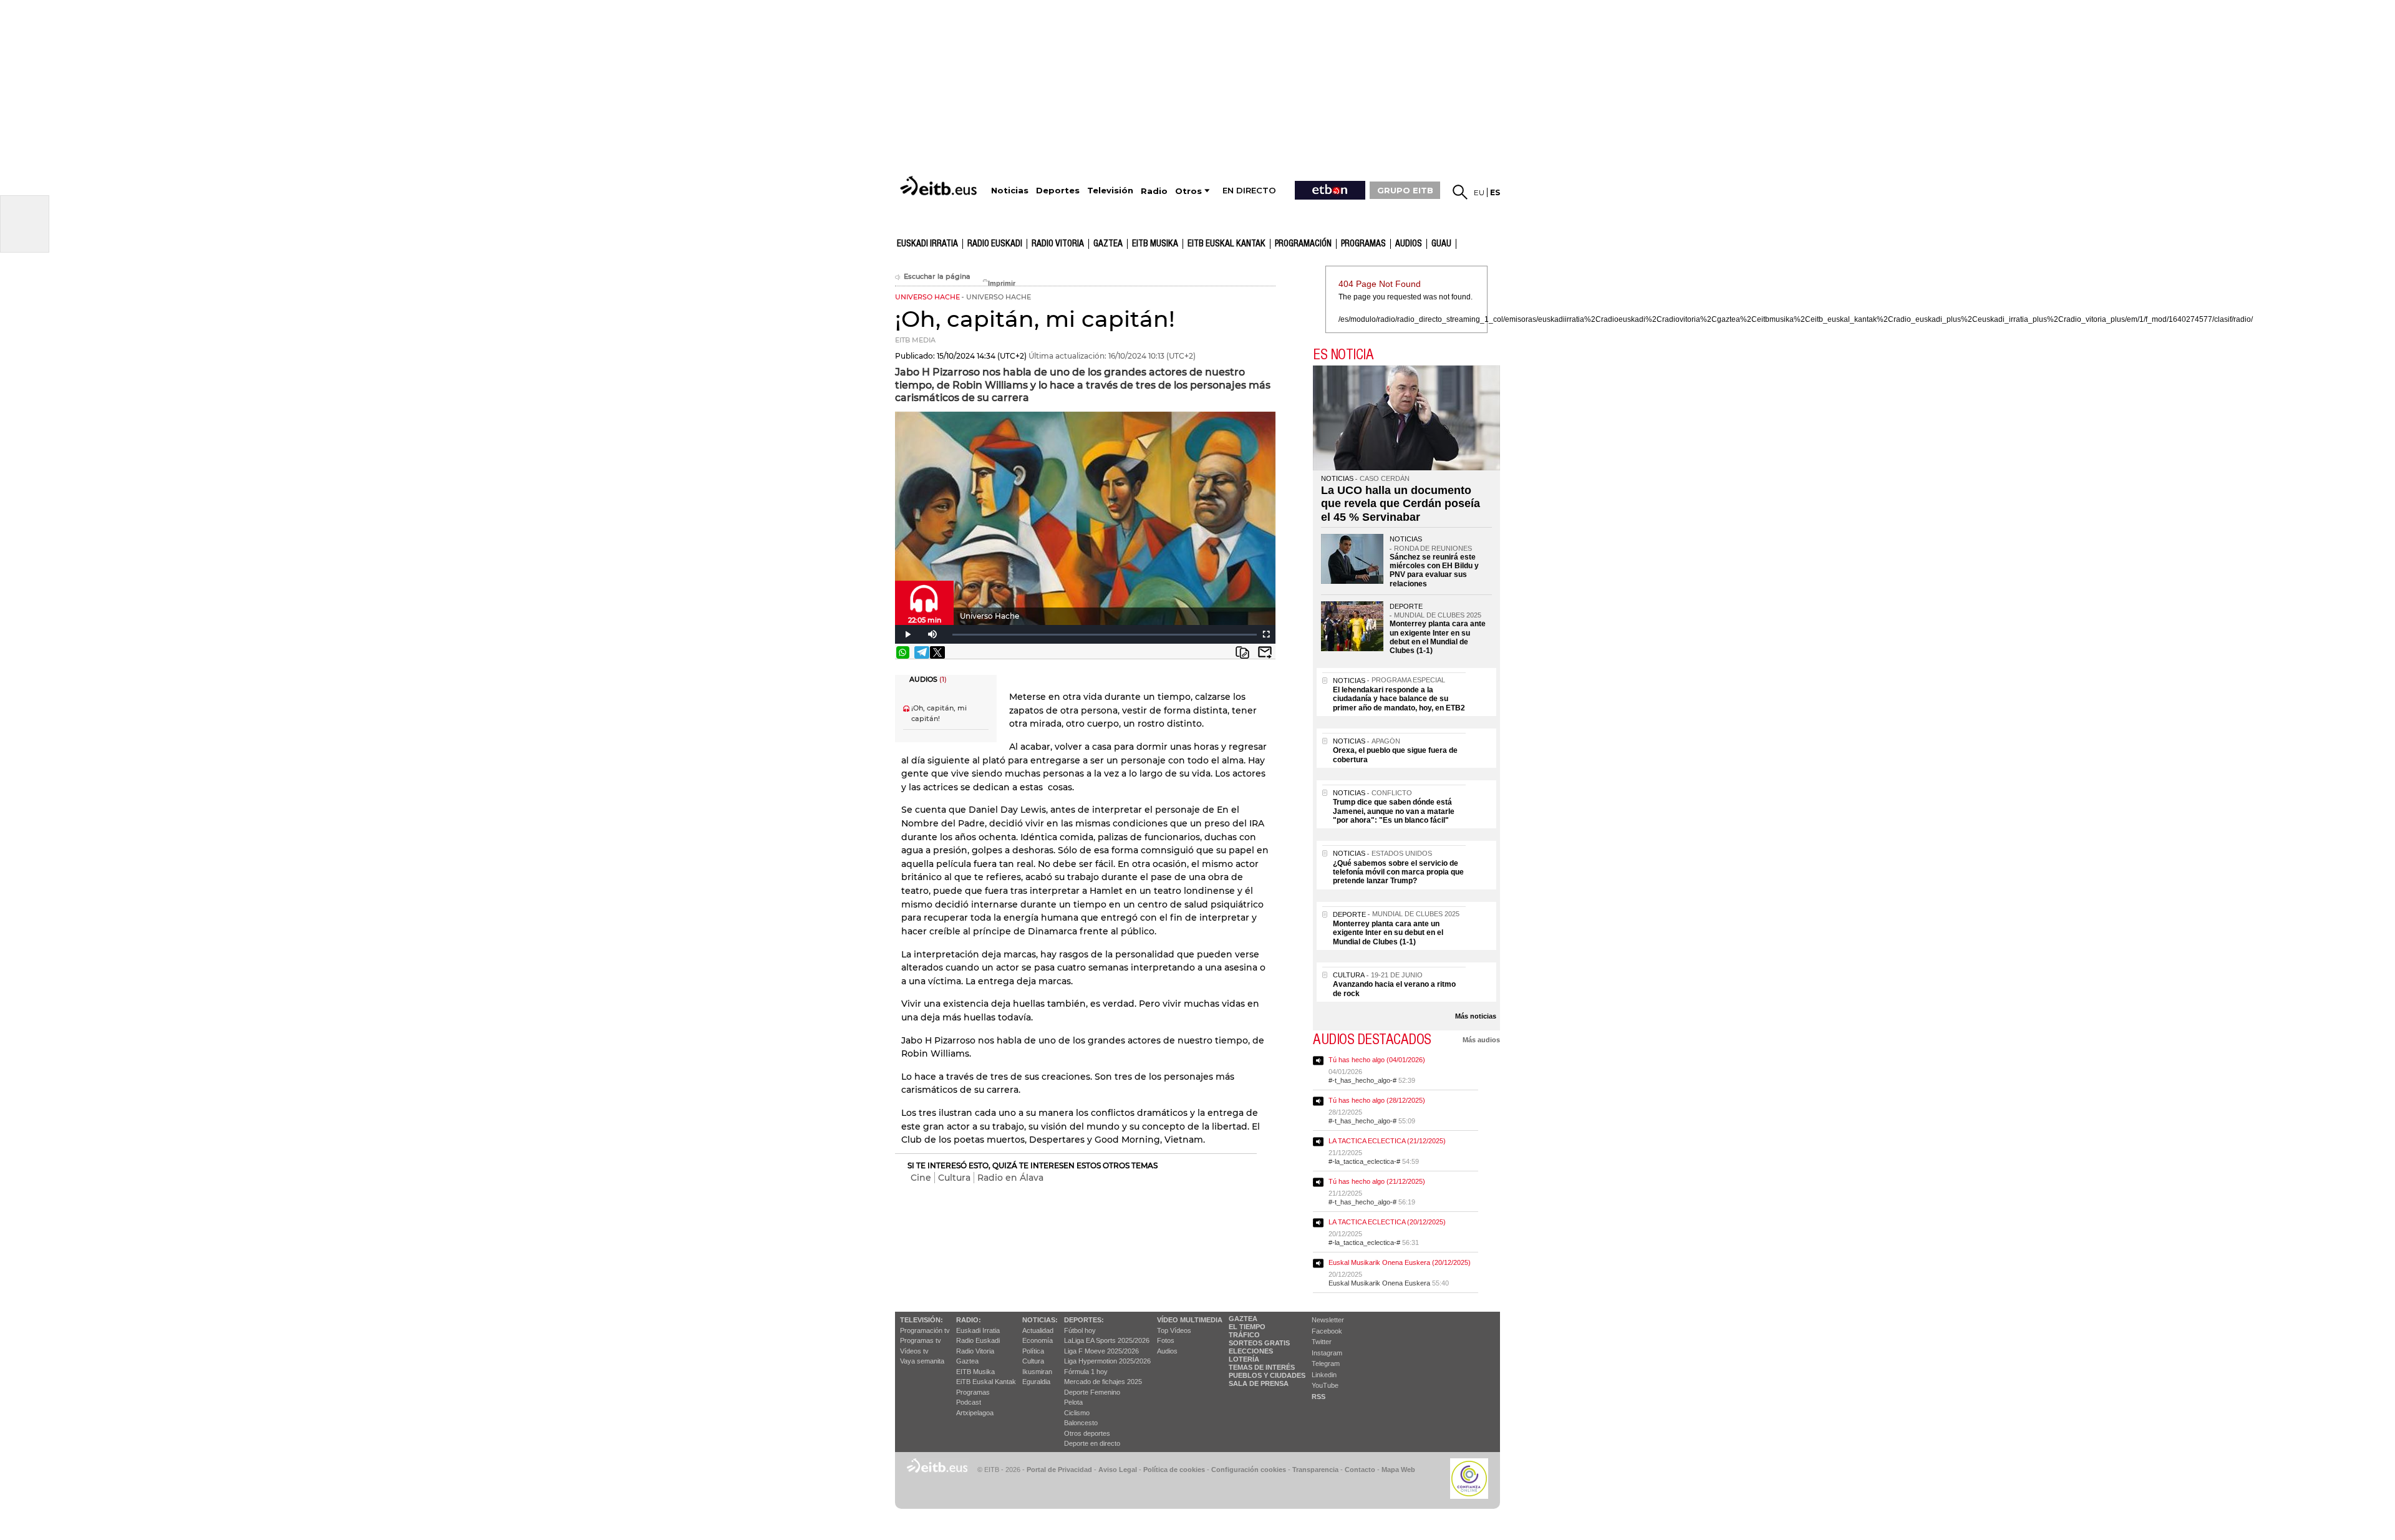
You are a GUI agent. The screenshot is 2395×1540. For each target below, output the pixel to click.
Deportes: (1084, 1320)
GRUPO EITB (1405, 190)
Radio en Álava (1010, 1178)
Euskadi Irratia (927, 244)
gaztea (1108, 244)
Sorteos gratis (1259, 1343)
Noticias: (1040, 1320)
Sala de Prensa (1259, 1383)
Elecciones (1251, 1351)
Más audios (1481, 1040)
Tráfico (1244, 1335)
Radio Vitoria (1058, 244)
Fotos (1166, 1340)
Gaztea (967, 1361)
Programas (1363, 244)
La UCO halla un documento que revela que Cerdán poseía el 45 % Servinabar (1401, 504)
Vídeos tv (914, 1351)
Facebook (1327, 1331)
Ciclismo (1077, 1413)
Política (1033, 1351)
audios (1409, 244)
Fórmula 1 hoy (1086, 1372)
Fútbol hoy (1080, 1330)
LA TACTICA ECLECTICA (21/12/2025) (1387, 1141)
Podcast (969, 1402)
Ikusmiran (1037, 1372)
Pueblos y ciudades (1267, 1375)
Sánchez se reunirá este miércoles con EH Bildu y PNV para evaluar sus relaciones (1434, 570)
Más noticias (1476, 1016)
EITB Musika (1155, 244)
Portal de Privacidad (1059, 1470)
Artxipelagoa (975, 1413)
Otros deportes (1087, 1433)
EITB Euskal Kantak (1227, 244)
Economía (1038, 1340)
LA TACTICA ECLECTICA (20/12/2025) (1387, 1222)
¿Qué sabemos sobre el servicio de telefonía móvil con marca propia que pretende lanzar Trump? (1398, 872)
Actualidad (1038, 1330)
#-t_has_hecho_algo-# (1362, 1080)
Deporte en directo (1092, 1443)
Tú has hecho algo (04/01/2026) (1377, 1060)
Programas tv (921, 1340)
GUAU (1441, 244)
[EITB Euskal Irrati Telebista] (940, 186)
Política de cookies (1174, 1470)
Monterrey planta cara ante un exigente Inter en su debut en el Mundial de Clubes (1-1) (1438, 637)
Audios (1167, 1351)
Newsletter (1328, 1320)
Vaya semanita (922, 1361)
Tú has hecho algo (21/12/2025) (1377, 1181)
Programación (1303, 244)
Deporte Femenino (1092, 1392)
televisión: (922, 1320)
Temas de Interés (1262, 1367)
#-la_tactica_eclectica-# (1364, 1161)
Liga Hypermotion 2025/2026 (1107, 1361)
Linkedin (1324, 1375)
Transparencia (1315, 1470)
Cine (921, 1178)
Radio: (969, 1320)
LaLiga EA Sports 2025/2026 (1107, 1340)
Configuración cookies (1249, 1470)
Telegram (1326, 1363)
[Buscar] (1460, 192)
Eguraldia (1036, 1382)
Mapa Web (1398, 1470)
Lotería (1244, 1359)
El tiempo (1247, 1327)
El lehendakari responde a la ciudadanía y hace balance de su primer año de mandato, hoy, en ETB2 (1399, 699)
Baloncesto (1081, 1423)
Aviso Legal (1118, 1470)
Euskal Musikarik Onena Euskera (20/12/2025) (1400, 1262)
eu (1479, 192)
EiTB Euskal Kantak (986, 1382)
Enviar (1265, 652)
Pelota (1073, 1402)
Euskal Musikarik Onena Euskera (1379, 1283)
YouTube (1325, 1385)
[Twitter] (937, 652)
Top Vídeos (1174, 1330)
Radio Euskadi (995, 244)
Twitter (1322, 1342)
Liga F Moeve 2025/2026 (1101, 1351)
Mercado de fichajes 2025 (1103, 1382)
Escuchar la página (937, 277)
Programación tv (925, 1330)
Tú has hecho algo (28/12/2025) (1377, 1100)
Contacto (1360, 1470)
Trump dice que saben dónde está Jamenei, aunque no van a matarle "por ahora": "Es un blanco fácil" (1394, 811)
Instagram (1327, 1353)
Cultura (954, 1178)
